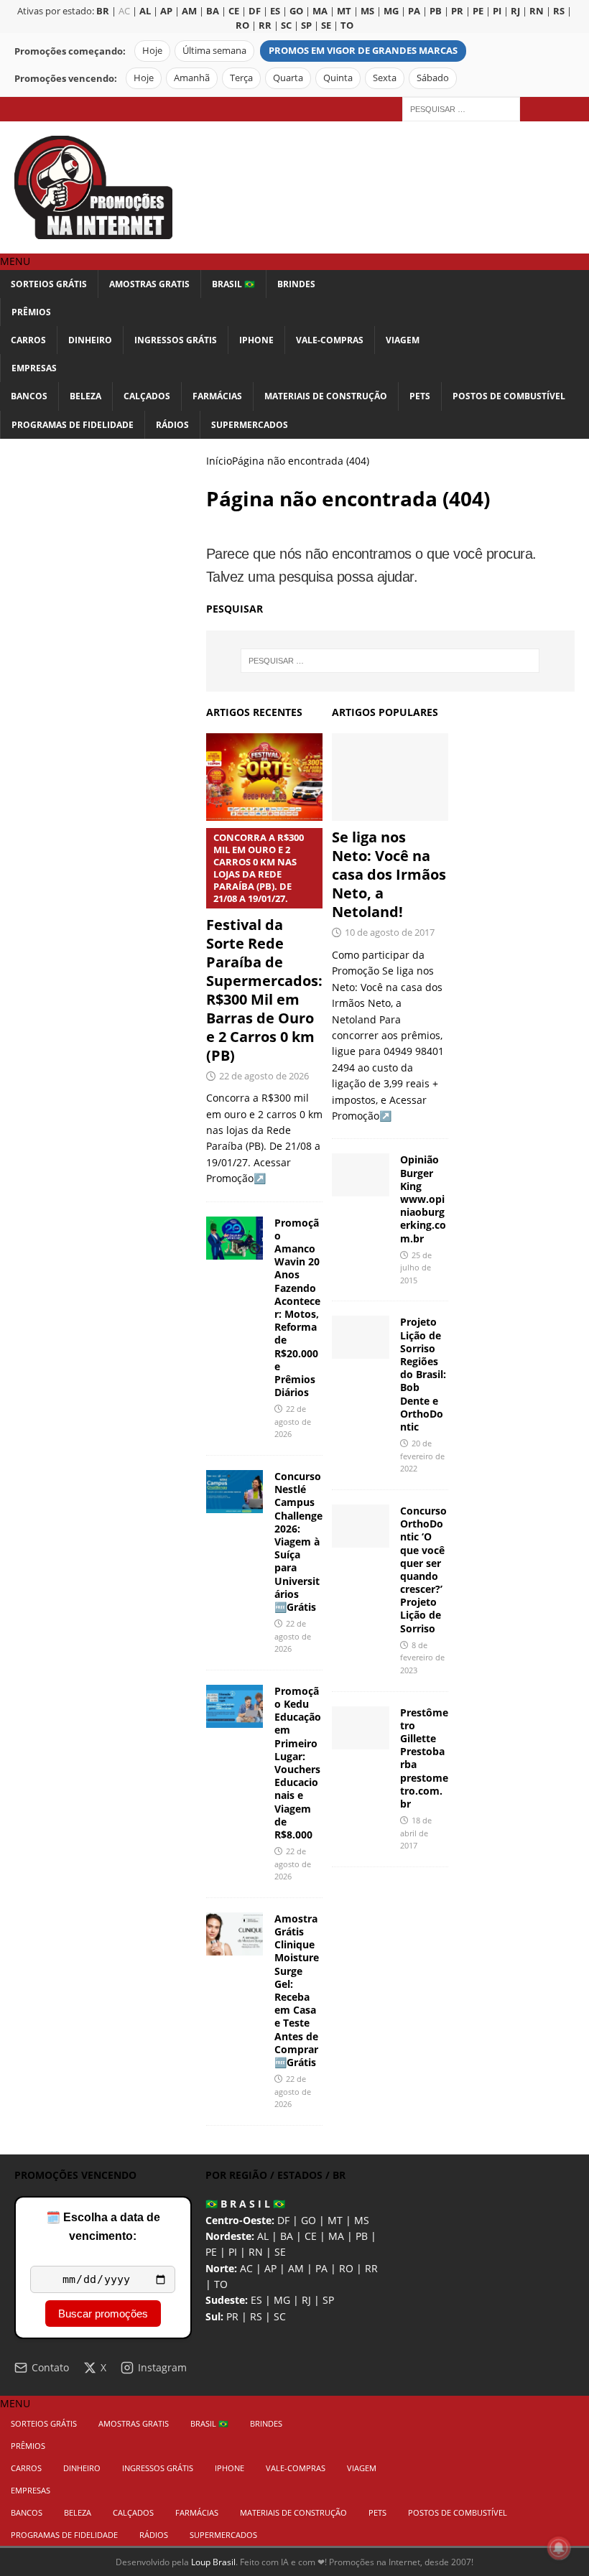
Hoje (152, 51)
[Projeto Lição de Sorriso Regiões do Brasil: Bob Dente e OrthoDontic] (361, 1337)
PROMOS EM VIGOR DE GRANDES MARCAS (363, 51)
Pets (420, 396)
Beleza (85, 396)
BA (287, 2236)
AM (296, 2268)
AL (263, 2236)
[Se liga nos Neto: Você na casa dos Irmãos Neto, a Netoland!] (390, 777)
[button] (15, 261)
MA (336, 2236)
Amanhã (192, 78)
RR (371, 2268)
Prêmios (31, 312)
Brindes (296, 284)
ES (256, 2300)
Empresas (34, 368)
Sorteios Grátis (49, 284)
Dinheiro (90, 340)
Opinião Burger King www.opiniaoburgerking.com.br (423, 1199)
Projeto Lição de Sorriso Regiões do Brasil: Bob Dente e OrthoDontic (423, 1374)
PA (321, 2268)
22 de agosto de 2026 (264, 1076)
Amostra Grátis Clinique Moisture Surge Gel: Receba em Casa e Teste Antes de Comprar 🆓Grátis (297, 1990)
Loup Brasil (213, 2562)
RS (256, 2316)
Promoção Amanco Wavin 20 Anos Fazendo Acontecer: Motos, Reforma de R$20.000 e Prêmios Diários (297, 1307)
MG (282, 2300)
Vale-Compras (330, 340)
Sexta (385, 78)
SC (280, 2316)
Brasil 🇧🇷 (233, 284)
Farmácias (217, 396)
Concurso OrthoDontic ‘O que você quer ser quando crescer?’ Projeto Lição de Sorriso (423, 1570)
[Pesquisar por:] (461, 108)
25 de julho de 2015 (416, 1268)
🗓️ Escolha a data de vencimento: (103, 2227)
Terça (241, 78)
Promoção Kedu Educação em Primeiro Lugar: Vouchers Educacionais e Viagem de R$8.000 (298, 1763)
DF (283, 2220)
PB (362, 2236)
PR (232, 2316)
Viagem (403, 340)
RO (346, 2268)
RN (256, 2252)
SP (328, 2300)
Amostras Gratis (149, 284)
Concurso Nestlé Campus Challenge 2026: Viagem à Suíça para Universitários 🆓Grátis (298, 1542)
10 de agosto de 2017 (390, 932)
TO (221, 2284)
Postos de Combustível (509, 396)
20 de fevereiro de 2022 (422, 1456)
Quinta (338, 78)
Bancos (29, 396)
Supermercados (250, 425)
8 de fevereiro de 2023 (422, 1657)
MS (362, 2220)
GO (309, 2220)
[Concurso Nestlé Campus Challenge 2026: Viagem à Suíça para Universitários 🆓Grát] (235, 1492)
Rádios (172, 425)
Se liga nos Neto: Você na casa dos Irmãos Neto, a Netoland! (389, 874)
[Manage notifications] (559, 2548)
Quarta (288, 78)
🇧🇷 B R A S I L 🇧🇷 (245, 2204)
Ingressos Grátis (176, 340)
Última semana (214, 51)
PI (233, 2252)
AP (270, 2268)
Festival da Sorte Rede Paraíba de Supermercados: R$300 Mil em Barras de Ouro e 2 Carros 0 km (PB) (264, 948)
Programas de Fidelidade (73, 425)
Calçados (147, 396)
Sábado (433, 78)
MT (335, 2220)
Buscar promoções (103, 2314)
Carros (28, 340)
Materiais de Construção (326, 396)
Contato (50, 2367)
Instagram (162, 2367)
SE (280, 2252)
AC (124, 11)
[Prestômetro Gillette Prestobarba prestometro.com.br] (361, 1728)
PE (211, 2252)
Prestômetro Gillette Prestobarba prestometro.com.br (424, 1758)
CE (311, 2236)
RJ (306, 2300)
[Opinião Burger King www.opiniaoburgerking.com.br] (361, 1175)
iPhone (256, 340)
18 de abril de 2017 (416, 1833)
